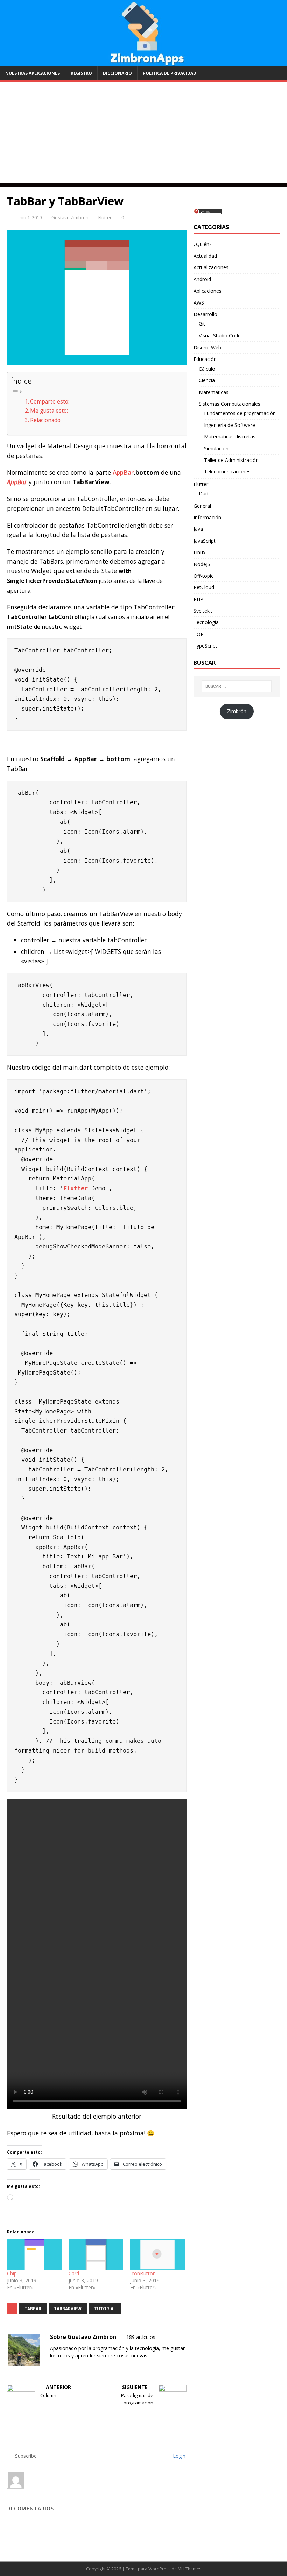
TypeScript (205, 646)
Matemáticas (214, 392)
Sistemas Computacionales (230, 404)
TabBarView (68, 2309)
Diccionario (117, 73)
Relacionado (45, 420)
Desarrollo (205, 314)
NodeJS (202, 564)
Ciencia (207, 380)
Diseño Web (207, 347)
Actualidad (205, 256)
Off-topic (204, 576)
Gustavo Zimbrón (70, 217)
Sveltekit (203, 611)
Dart (204, 494)
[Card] (96, 2254)
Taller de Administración (231, 460)
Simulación (216, 448)
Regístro (81, 73)
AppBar (123, 472)
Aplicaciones (208, 291)
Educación (205, 359)
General (202, 506)
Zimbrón (237, 711)
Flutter (105, 217)
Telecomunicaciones (227, 472)
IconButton (143, 2273)
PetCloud (204, 587)
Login (178, 2456)
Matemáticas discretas (230, 437)
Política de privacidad (170, 73)
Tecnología (206, 622)
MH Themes (190, 2569)
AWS (199, 303)
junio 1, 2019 (29, 217)
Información (207, 517)
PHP (198, 599)
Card (74, 2273)
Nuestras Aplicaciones (33, 73)
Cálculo (207, 369)
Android (202, 279)
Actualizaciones (211, 267)
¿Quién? (202, 244)
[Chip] (34, 2254)
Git (202, 324)
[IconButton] (157, 2254)
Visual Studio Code (220, 336)
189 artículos (141, 2337)
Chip (12, 2273)
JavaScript (205, 541)
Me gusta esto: (49, 411)
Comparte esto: (50, 401)
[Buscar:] (237, 686)
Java (198, 529)
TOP (199, 634)
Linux (199, 552)
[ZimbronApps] (143, 62)
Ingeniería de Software (230, 425)
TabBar (33, 2309)
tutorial (105, 2309)
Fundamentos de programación (240, 413)
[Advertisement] (143, 134)
